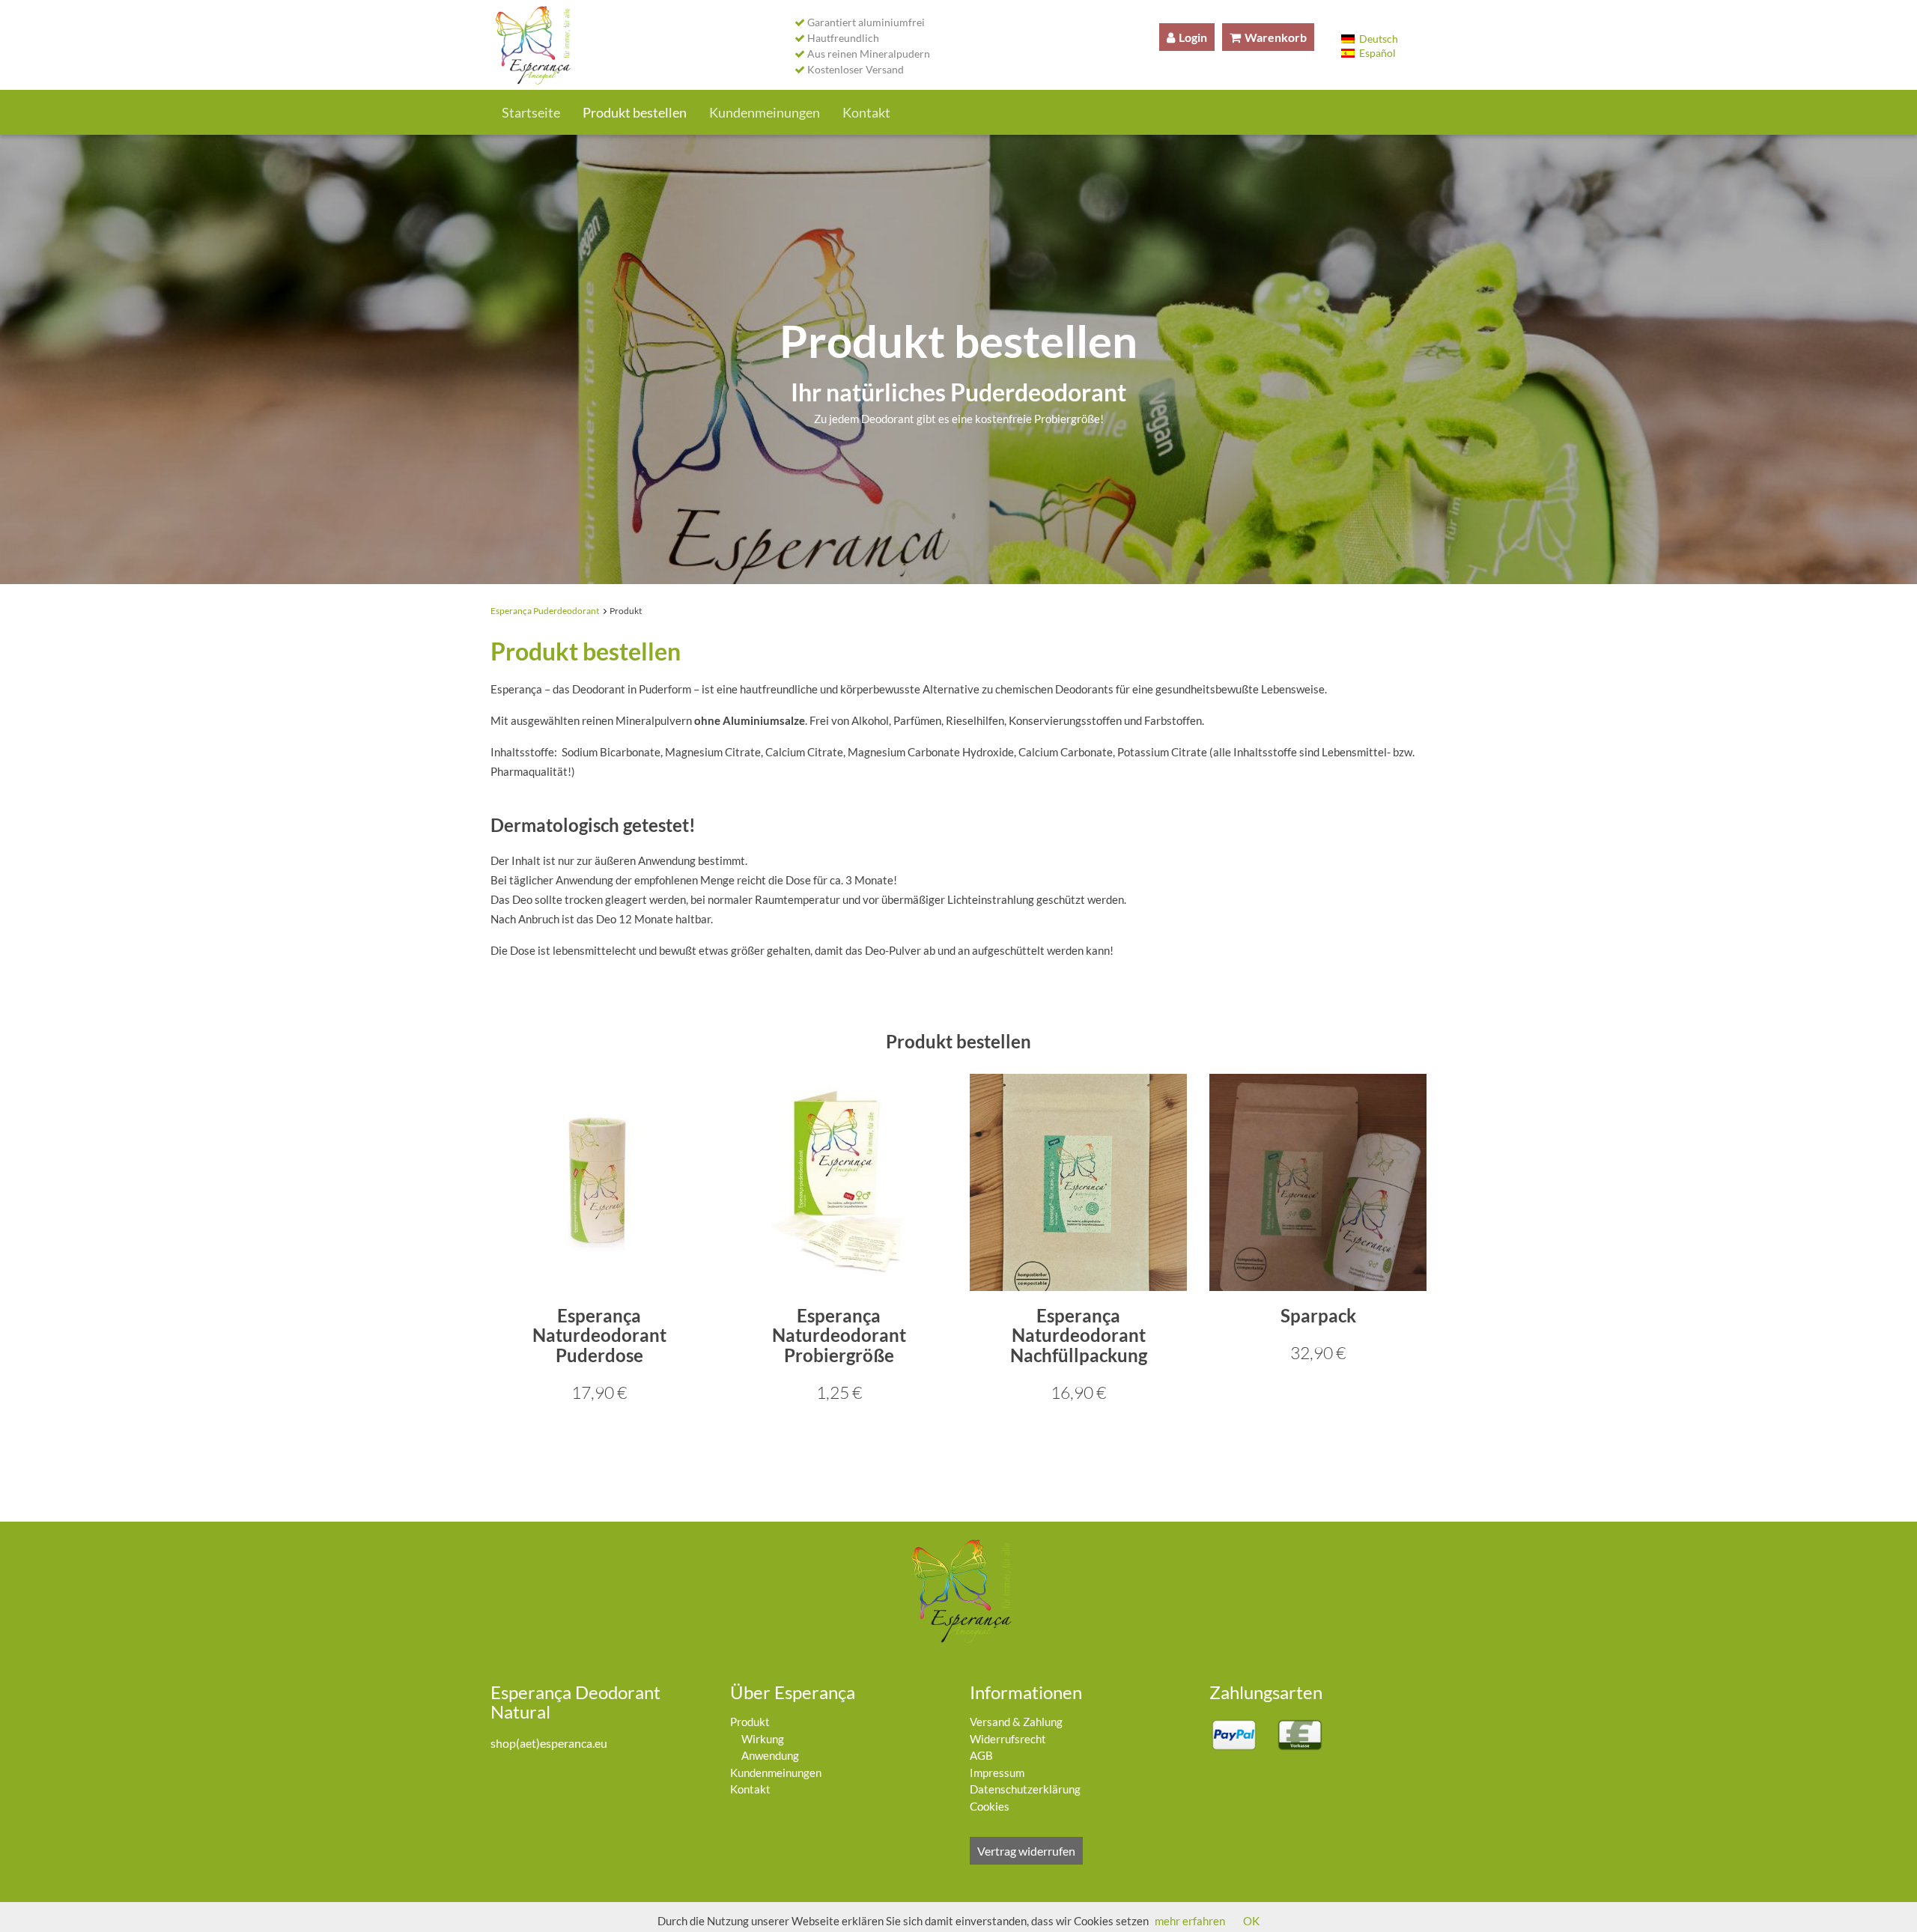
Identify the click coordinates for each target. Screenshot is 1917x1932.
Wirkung (763, 1739)
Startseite (531, 112)
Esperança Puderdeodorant (545, 611)
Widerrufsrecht (1008, 1739)
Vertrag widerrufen (1026, 1851)
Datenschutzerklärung (1025, 1789)
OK (1251, 1921)
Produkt (750, 1722)
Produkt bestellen (635, 112)
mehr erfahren (1190, 1921)
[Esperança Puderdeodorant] (531, 45)
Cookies (990, 1806)
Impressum (997, 1772)
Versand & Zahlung (1016, 1722)
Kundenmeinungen (765, 112)
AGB (981, 1755)
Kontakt (866, 112)
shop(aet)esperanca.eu (549, 1743)
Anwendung (770, 1755)
